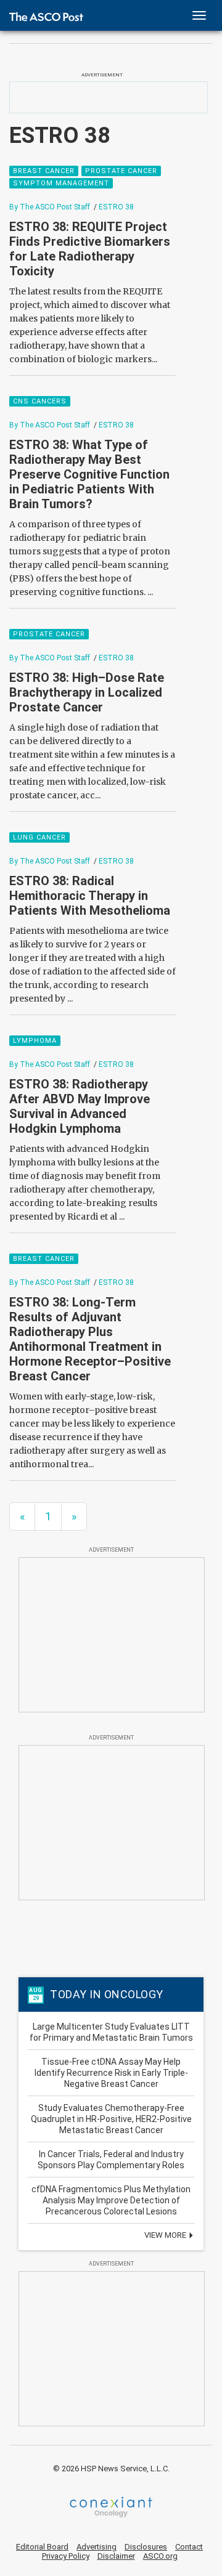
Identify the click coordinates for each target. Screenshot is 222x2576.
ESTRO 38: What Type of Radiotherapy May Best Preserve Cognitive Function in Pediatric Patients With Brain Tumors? (89, 474)
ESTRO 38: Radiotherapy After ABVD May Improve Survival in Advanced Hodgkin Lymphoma (80, 1106)
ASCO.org (160, 2556)
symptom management (61, 183)
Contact (189, 2547)
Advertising (97, 2547)
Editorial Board (42, 2547)
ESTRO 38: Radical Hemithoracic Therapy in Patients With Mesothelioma (90, 896)
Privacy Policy (66, 2556)
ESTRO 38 (116, 207)
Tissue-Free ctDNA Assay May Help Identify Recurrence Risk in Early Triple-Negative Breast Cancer (111, 2073)
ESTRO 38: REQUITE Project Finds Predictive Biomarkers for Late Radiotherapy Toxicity (90, 249)
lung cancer (39, 837)
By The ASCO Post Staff (50, 207)
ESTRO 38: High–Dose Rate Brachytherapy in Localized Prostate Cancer (87, 692)
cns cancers (40, 401)
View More (166, 2235)
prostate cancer (121, 171)
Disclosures (146, 2547)
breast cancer (44, 171)
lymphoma (35, 1041)
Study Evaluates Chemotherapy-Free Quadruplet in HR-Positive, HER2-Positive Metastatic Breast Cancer (111, 2119)
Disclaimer (116, 2556)
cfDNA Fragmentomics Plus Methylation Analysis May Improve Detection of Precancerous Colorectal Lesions (111, 2200)
